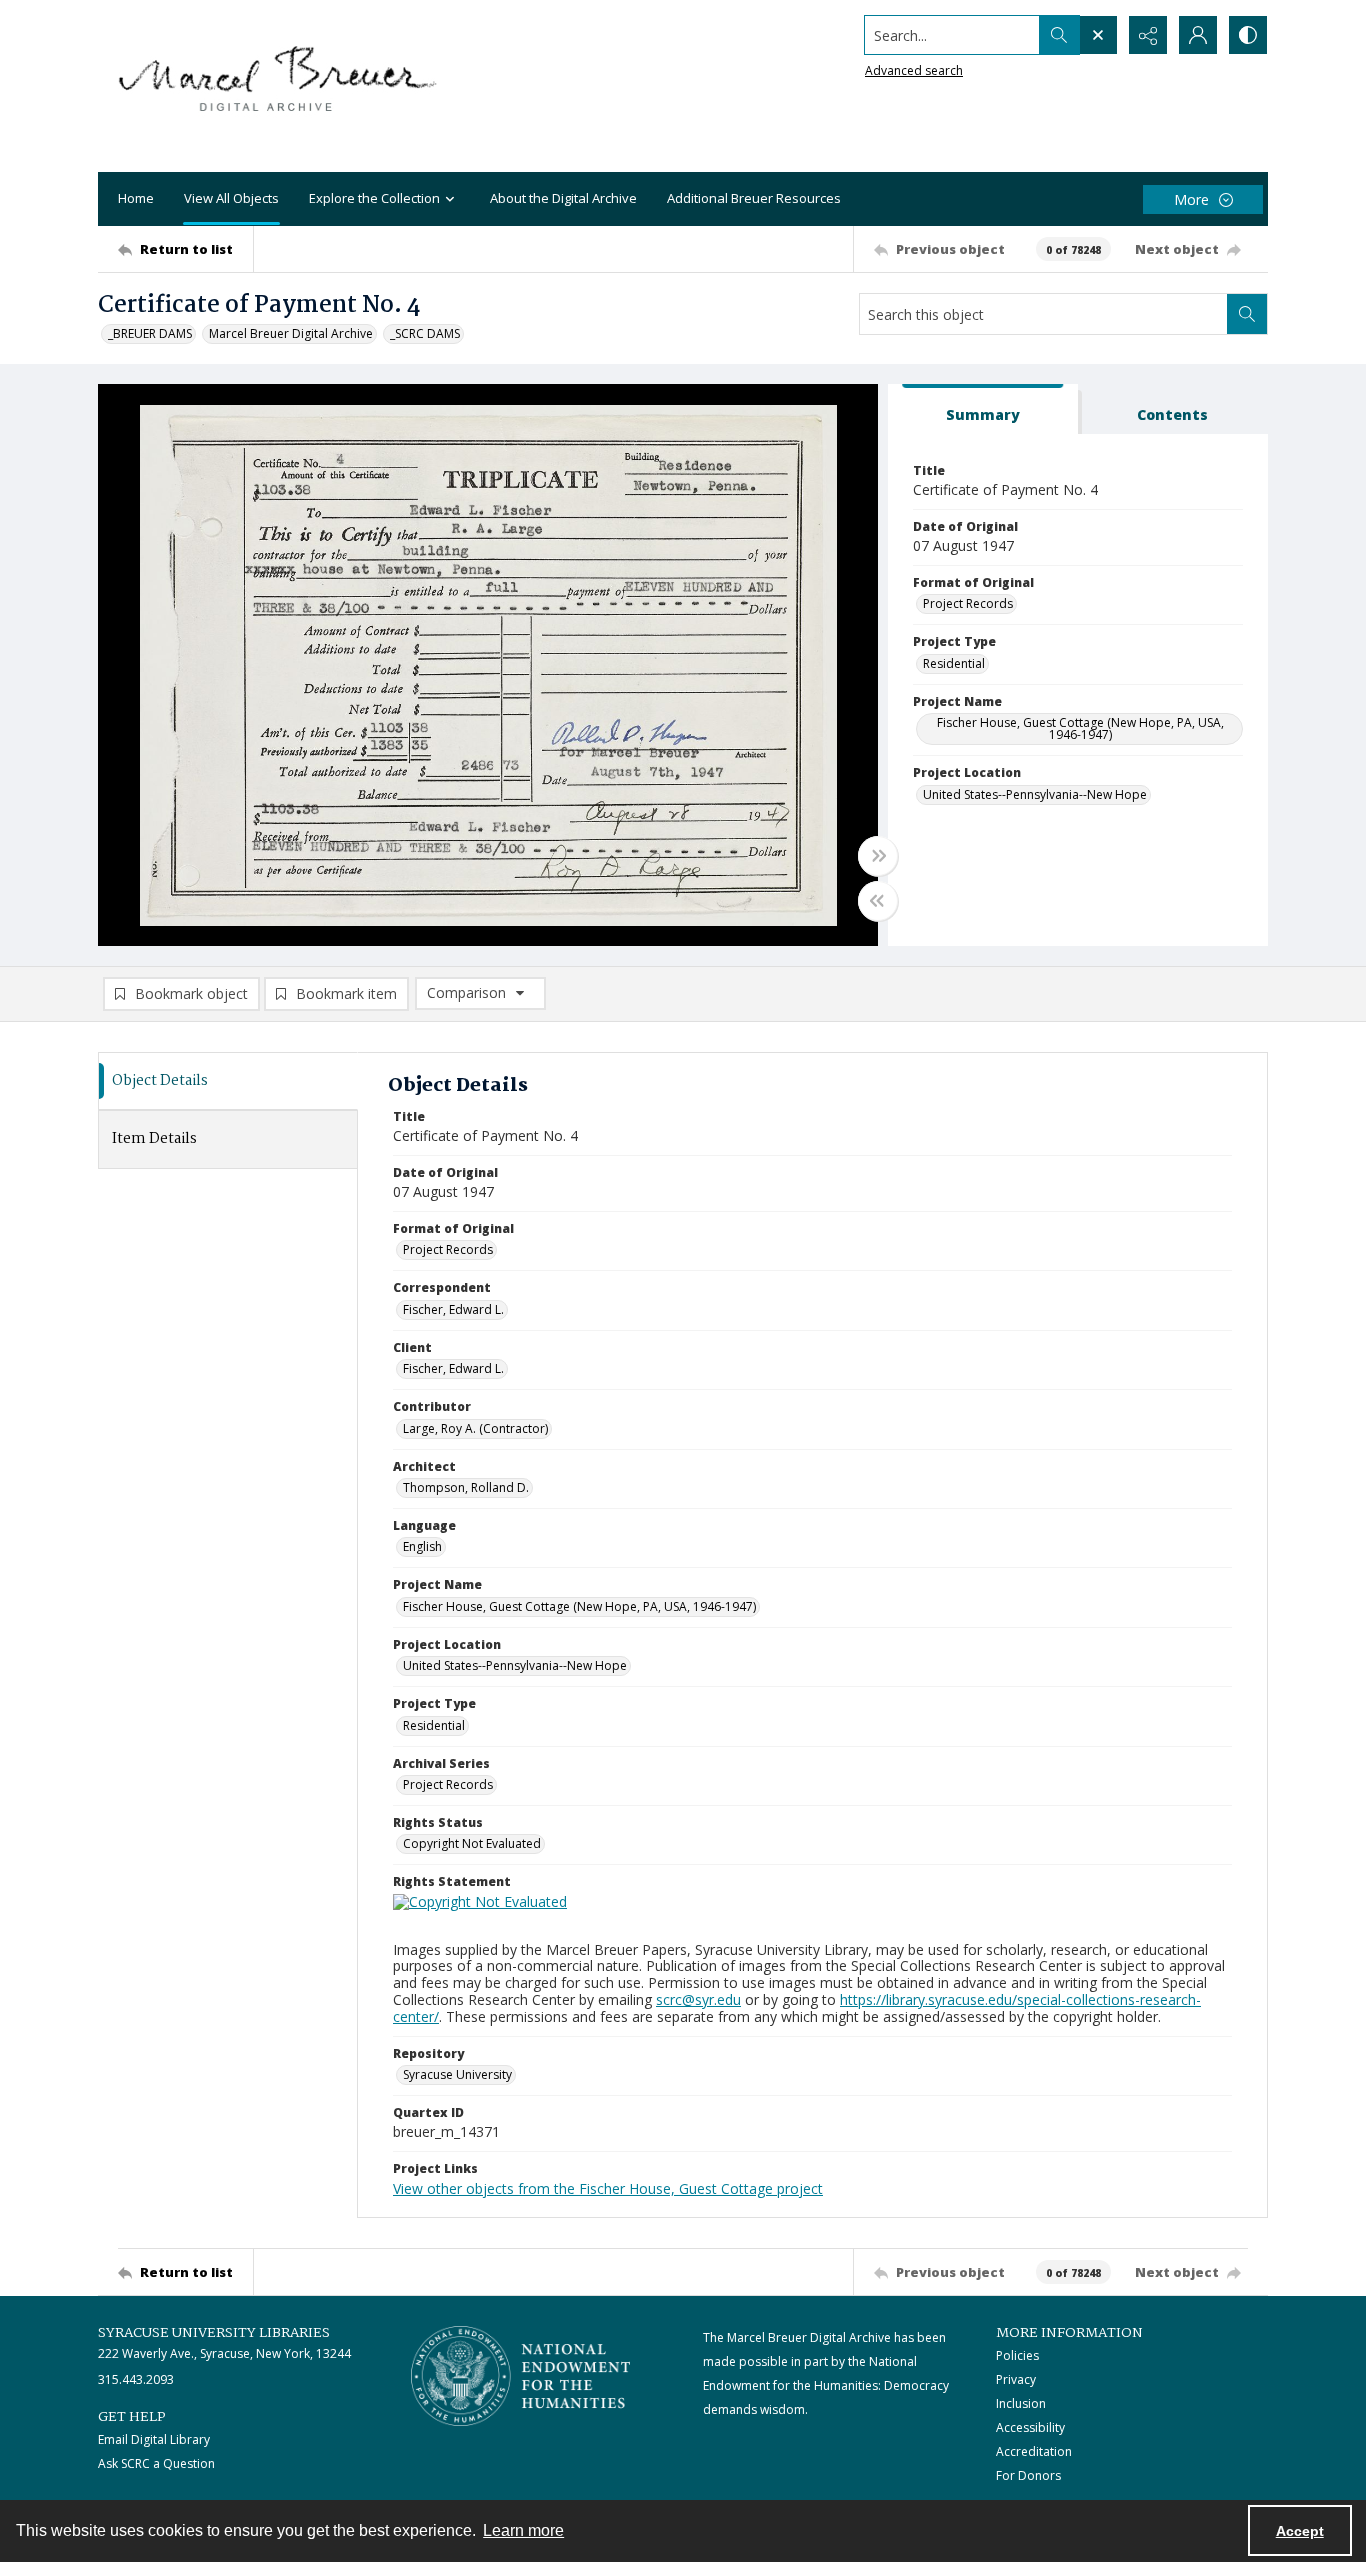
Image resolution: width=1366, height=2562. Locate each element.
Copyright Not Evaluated (472, 1843)
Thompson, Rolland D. (466, 1487)
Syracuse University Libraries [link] (214, 2333)
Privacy (1016, 2379)
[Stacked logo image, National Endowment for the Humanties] (521, 2376)
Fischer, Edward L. (453, 1309)
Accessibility (1030, 2427)
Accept (1300, 2531)
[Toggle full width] (878, 856)
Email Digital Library (154, 2439)
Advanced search (914, 70)
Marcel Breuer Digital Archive (291, 333)
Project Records (968, 603)
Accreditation (1034, 2451)
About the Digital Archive (563, 198)
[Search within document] (1247, 314)
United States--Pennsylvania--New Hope (1035, 794)
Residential (954, 663)
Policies (1017, 2355)
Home (136, 198)
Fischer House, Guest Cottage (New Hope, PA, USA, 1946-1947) (1080, 728)
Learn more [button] (523, 2530)
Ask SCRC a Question (156, 2463)
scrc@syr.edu (698, 1999)
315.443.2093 (136, 2379)
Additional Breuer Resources (754, 198)
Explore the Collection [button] (374, 198)
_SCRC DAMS (425, 333)
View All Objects (231, 198)
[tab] (983, 409)
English (422, 1546)
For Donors (1028, 2475)
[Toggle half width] (878, 901)
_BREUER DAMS (150, 333)
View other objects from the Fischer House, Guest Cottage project (608, 2188)
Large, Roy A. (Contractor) (475, 1428)
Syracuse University (457, 2074)
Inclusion (1021, 2403)
